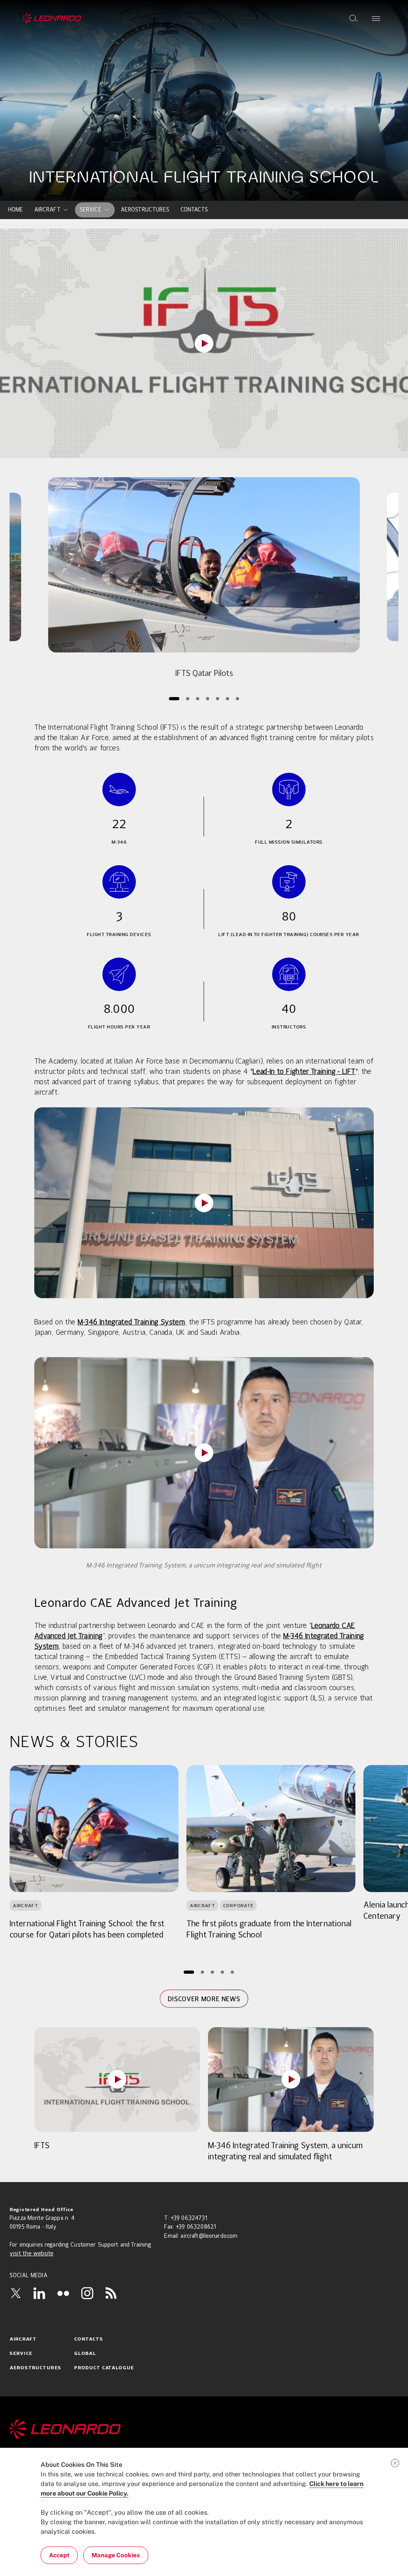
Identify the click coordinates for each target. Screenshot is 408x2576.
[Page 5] (217, 698)
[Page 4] (207, 698)
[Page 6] (227, 698)
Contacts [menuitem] (194, 210)
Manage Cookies (116, 2555)
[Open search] (353, 18)
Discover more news (204, 1999)
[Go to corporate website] (52, 18)
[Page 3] (197, 698)
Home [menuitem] (16, 210)
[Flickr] (63, 2293)
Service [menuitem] (91, 210)
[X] (16, 2293)
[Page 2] (187, 698)
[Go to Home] (204, 2429)
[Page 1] (174, 698)
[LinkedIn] (39, 2293)
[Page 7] (237, 698)
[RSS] (111, 2293)
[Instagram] (87, 2293)
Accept (59, 2555)
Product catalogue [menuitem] (104, 2368)
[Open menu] (376, 18)
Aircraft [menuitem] (47, 210)
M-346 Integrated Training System (131, 1322)
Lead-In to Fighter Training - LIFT (304, 1072)
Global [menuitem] (85, 2354)
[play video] (204, 343)
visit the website (31, 2254)
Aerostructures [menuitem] (145, 210)
